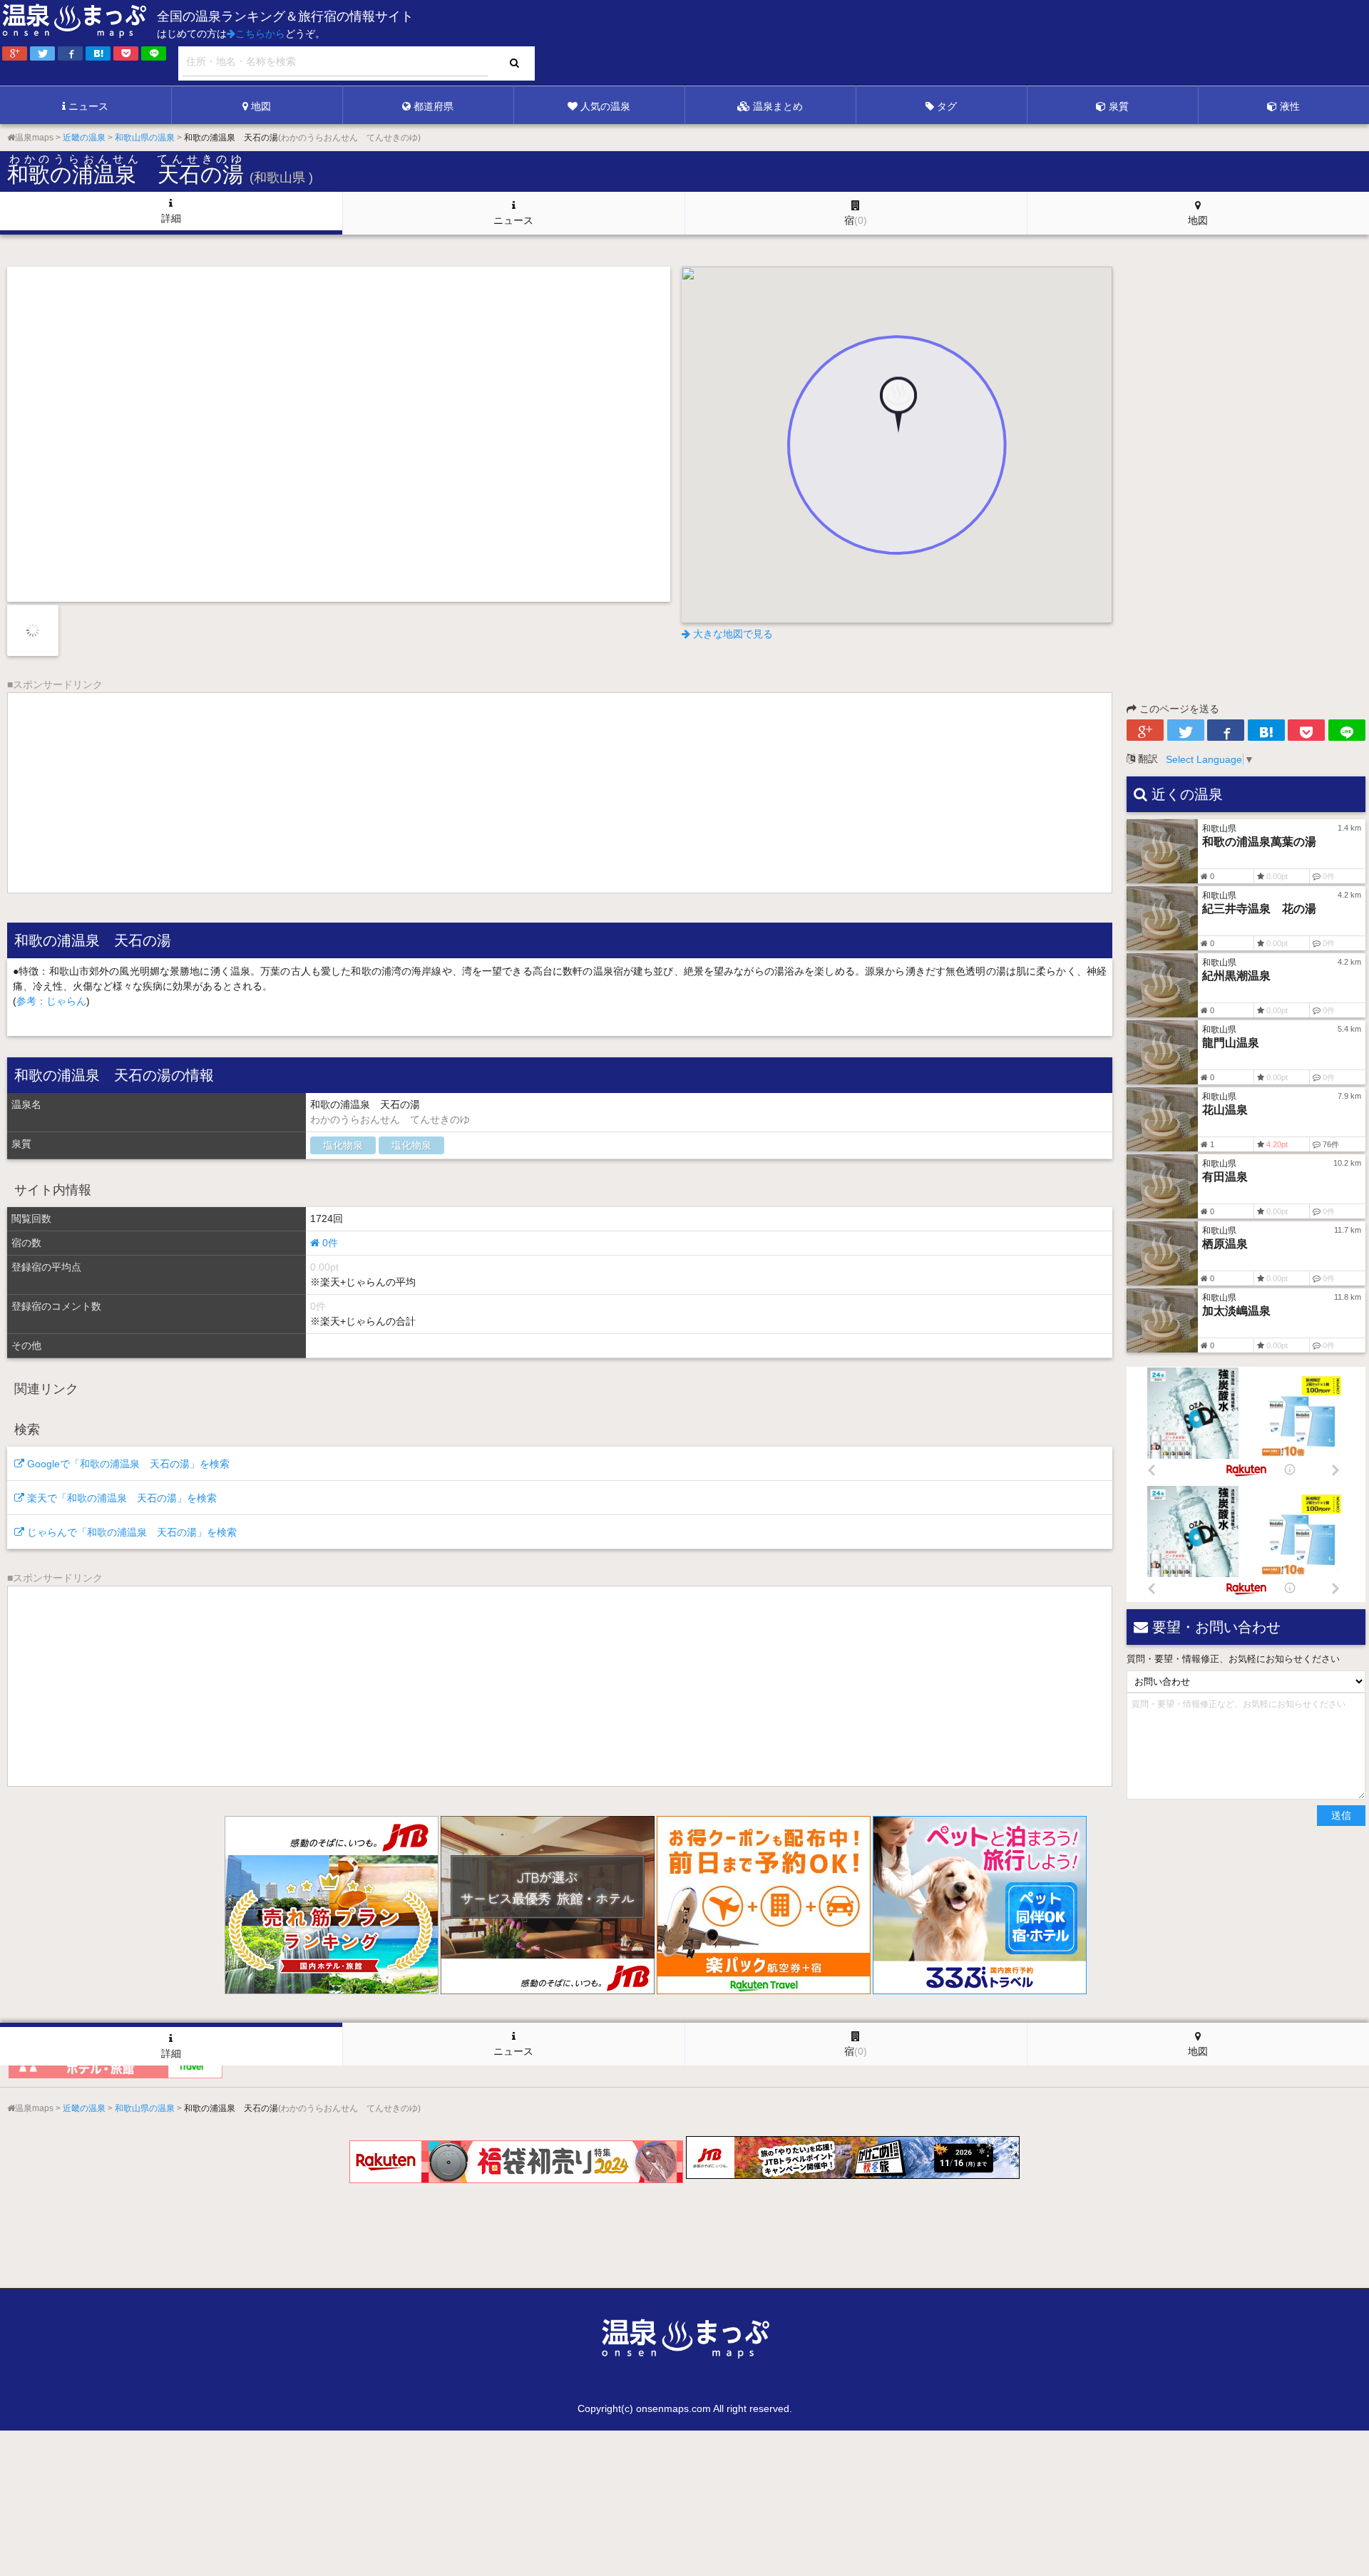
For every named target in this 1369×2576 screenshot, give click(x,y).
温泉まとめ (778, 106)
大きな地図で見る (732, 634)
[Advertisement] (1077, 43)
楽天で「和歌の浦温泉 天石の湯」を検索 (121, 1498)
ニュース (88, 106)
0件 (329, 1243)
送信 (1341, 1815)
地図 (261, 106)
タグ (947, 106)
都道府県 (434, 106)
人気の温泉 (605, 106)
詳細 (171, 218)
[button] (897, 416)
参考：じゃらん (51, 1001)
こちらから (260, 34)
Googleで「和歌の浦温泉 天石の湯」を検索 (127, 1464)
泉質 (1119, 106)
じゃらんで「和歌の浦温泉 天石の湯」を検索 (130, 1532)
